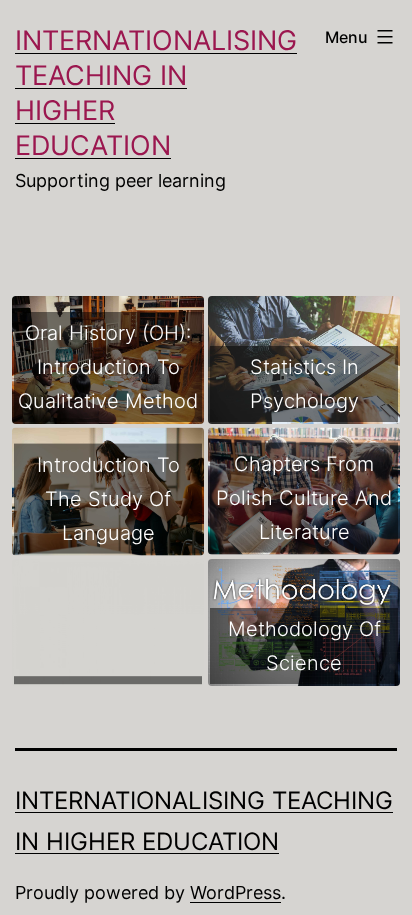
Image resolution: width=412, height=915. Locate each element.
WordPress (235, 892)
